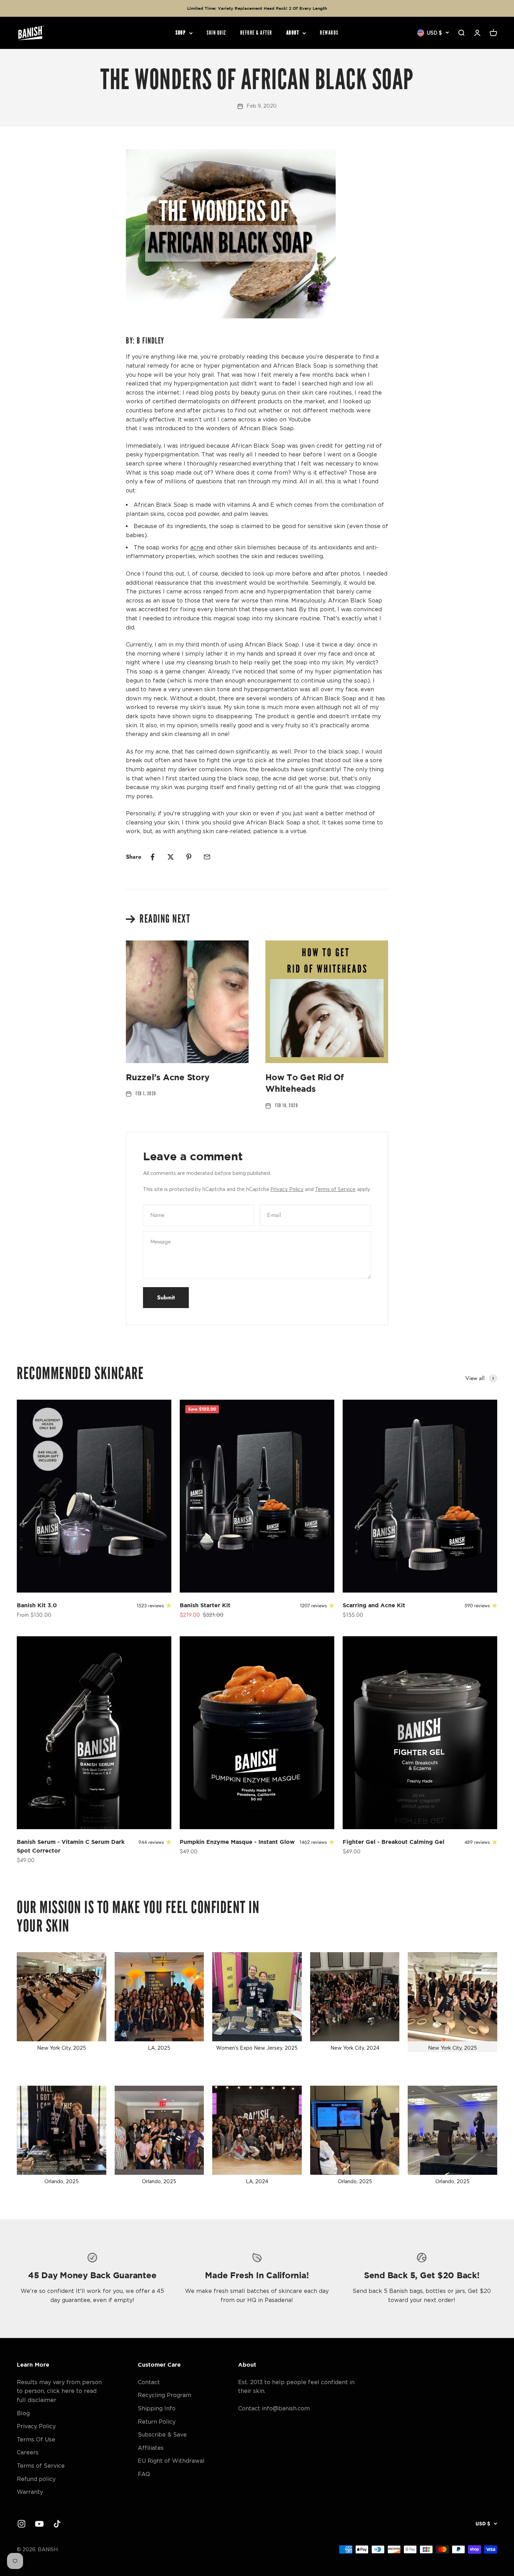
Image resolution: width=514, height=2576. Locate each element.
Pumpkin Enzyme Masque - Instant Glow (237, 1842)
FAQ (144, 2474)
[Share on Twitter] (171, 857)
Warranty (30, 2492)
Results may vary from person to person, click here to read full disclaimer (59, 2391)
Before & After (256, 33)
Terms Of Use (36, 2439)
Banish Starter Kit (205, 1605)
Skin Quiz (216, 33)
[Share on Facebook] (152, 857)
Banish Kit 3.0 (37, 1605)
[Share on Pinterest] (189, 857)
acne (197, 547)
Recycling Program (165, 2395)
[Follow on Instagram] (22, 2524)
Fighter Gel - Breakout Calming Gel (394, 1842)
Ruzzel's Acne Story (167, 1077)
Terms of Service (335, 1189)
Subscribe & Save (162, 2434)
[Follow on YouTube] (39, 2524)
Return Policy (157, 2422)
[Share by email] (207, 857)
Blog (23, 2413)
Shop (181, 33)
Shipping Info (157, 2408)
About (293, 33)
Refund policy (36, 2479)
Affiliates (151, 2448)
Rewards (329, 33)
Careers (28, 2452)
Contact (149, 2382)
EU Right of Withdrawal (171, 2461)
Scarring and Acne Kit (374, 1605)
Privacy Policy (287, 1189)
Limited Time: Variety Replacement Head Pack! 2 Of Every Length (257, 8)
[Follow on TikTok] (57, 2524)
